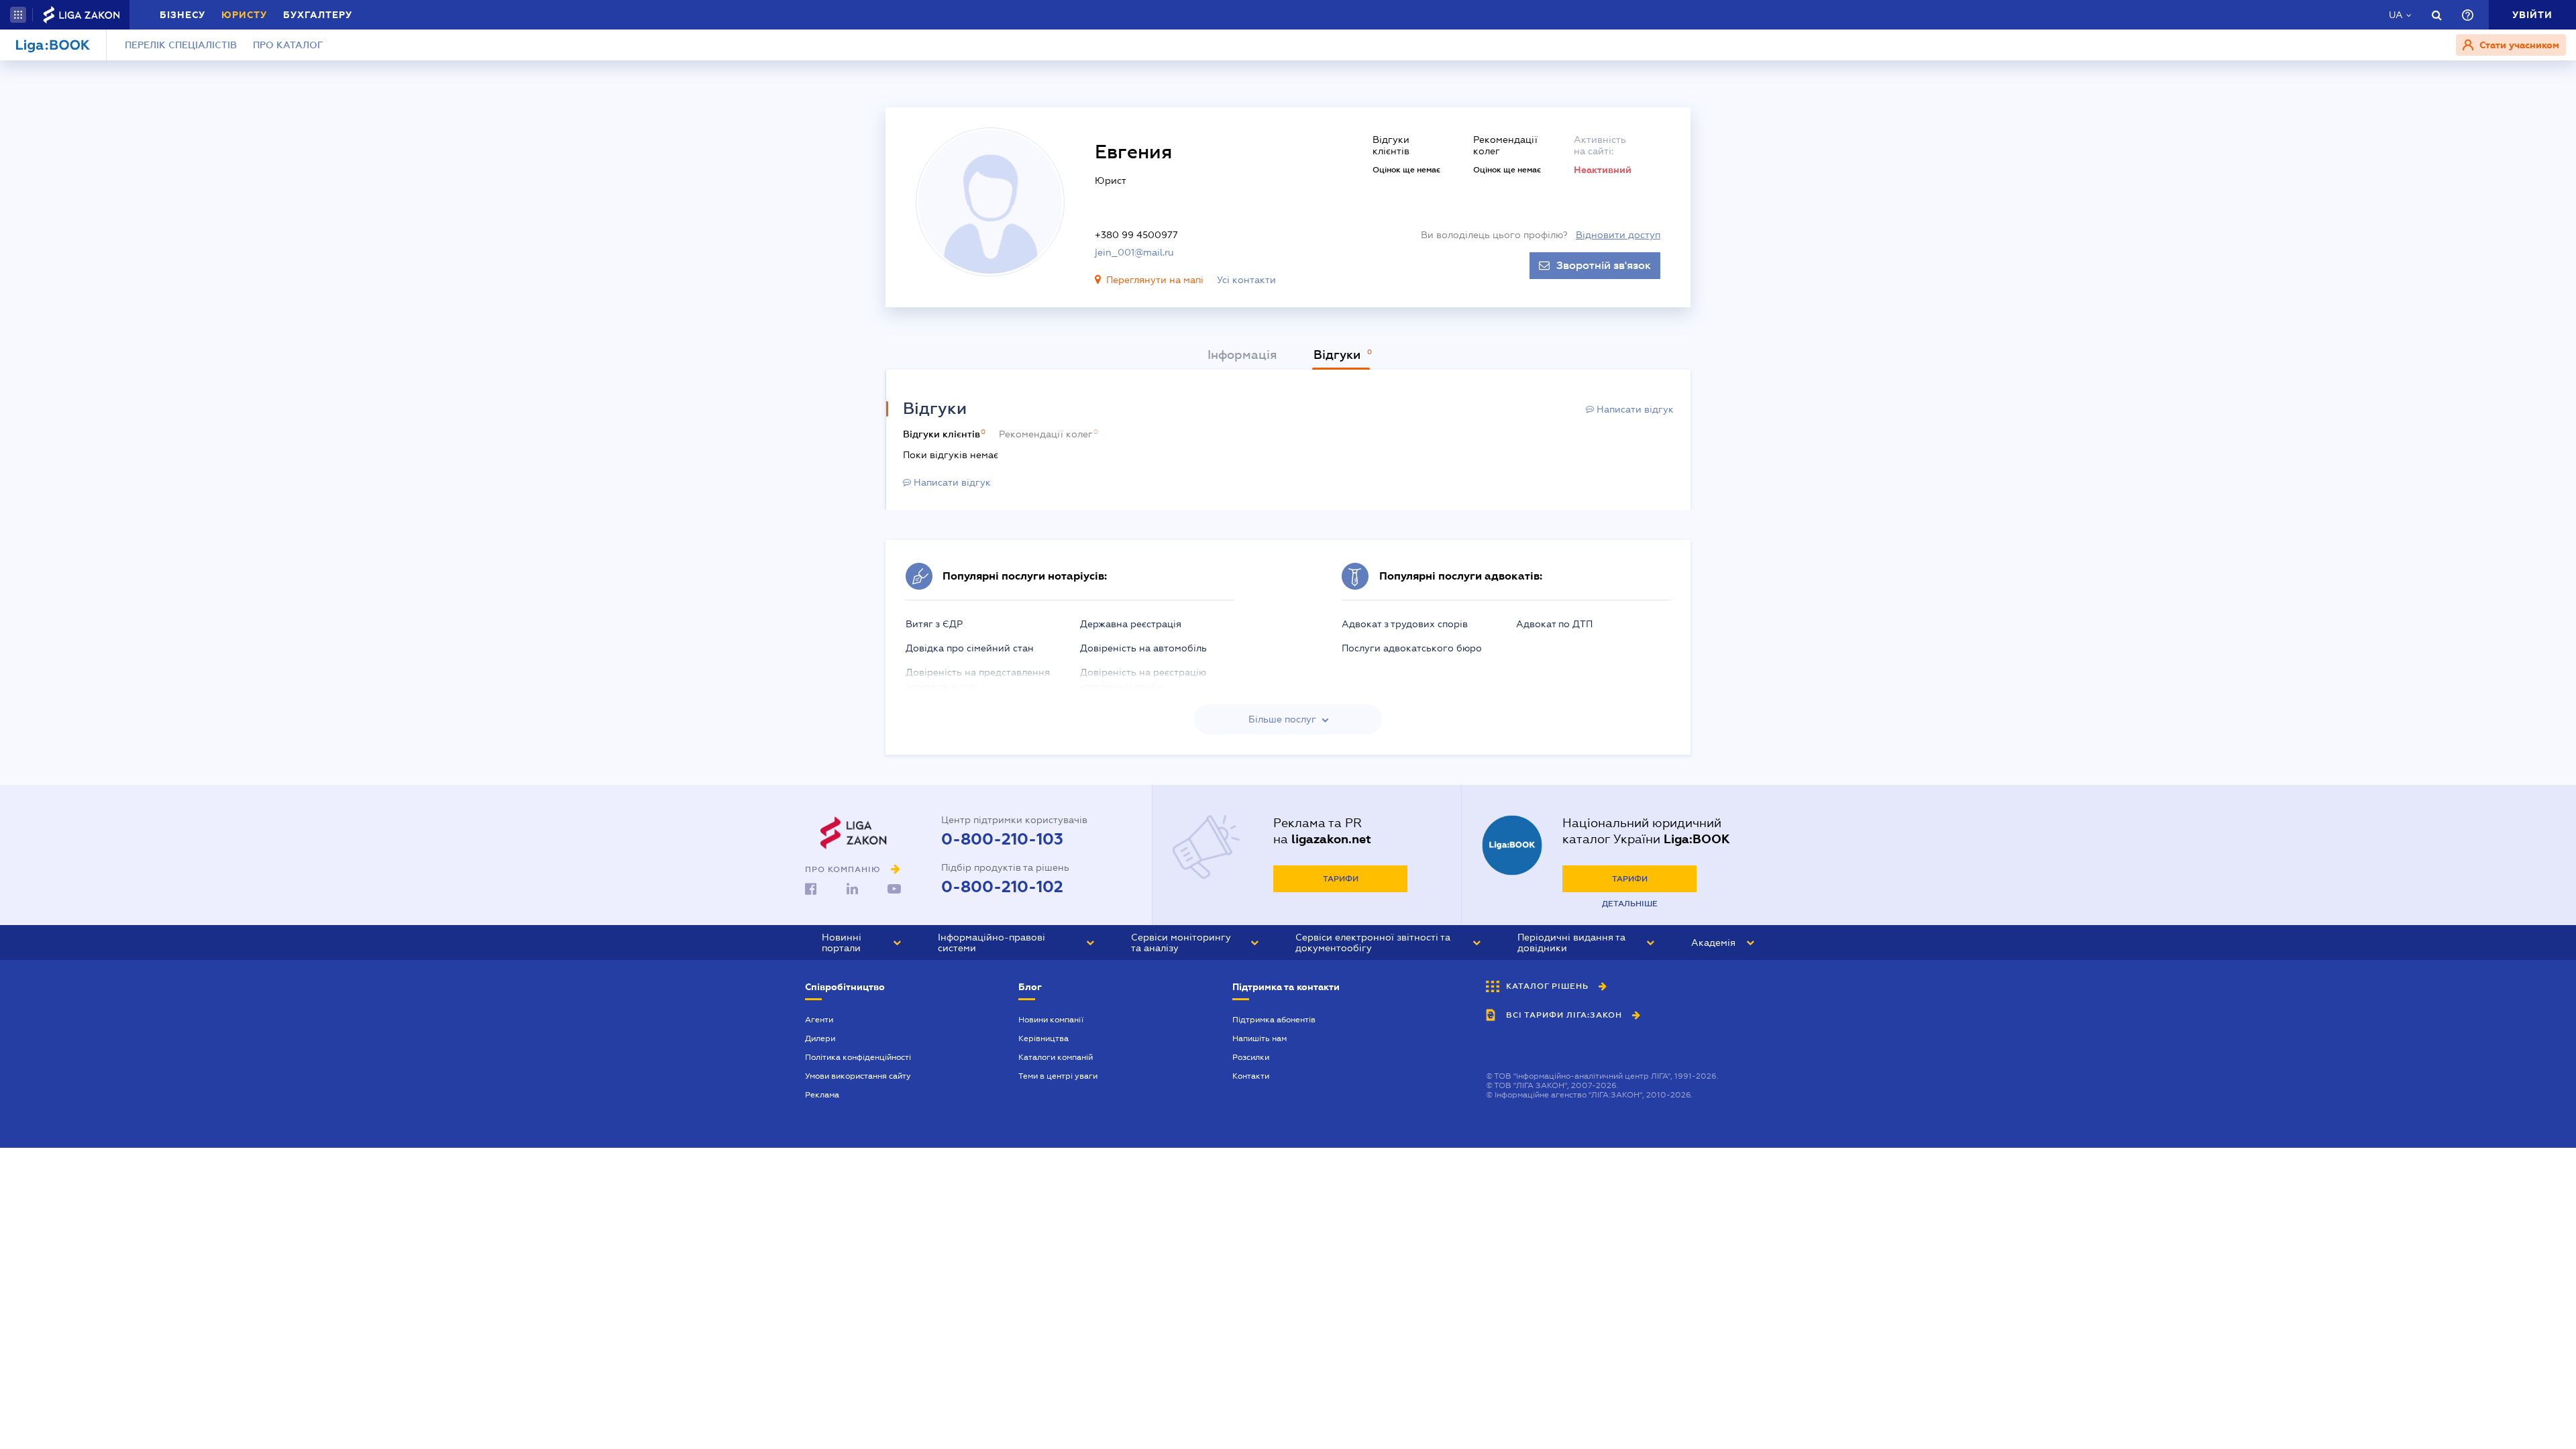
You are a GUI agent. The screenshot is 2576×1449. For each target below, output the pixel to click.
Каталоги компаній (1056, 1057)
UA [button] (2396, 15)
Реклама (822, 1095)
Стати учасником (2518, 45)
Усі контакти (1246, 280)
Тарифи (1341, 879)
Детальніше (1630, 904)
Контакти (1251, 1076)
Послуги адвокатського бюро (1412, 648)
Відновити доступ (1618, 235)
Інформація (1242, 355)
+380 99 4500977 (1136, 235)
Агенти (819, 1020)
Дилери (820, 1038)
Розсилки (1251, 1057)
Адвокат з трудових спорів (1405, 624)
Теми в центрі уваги (1058, 1076)
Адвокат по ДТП (1554, 624)
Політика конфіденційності (858, 1057)
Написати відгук (1634, 409)
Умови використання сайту (858, 1076)
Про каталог (288, 45)
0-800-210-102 (1002, 887)
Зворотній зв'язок (1604, 266)
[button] (18, 15)
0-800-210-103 (1002, 839)
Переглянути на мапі (1155, 280)
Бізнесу (182, 15)
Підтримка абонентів (1274, 1020)
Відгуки (1339, 355)
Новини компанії (1051, 1020)
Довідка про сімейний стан (970, 648)
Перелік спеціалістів (181, 45)
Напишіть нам (1259, 1038)
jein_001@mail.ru (1134, 252)
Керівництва (1043, 1038)
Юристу (244, 15)
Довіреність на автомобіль (1143, 648)
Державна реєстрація (1131, 624)
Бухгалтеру (318, 15)
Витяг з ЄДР (934, 624)
